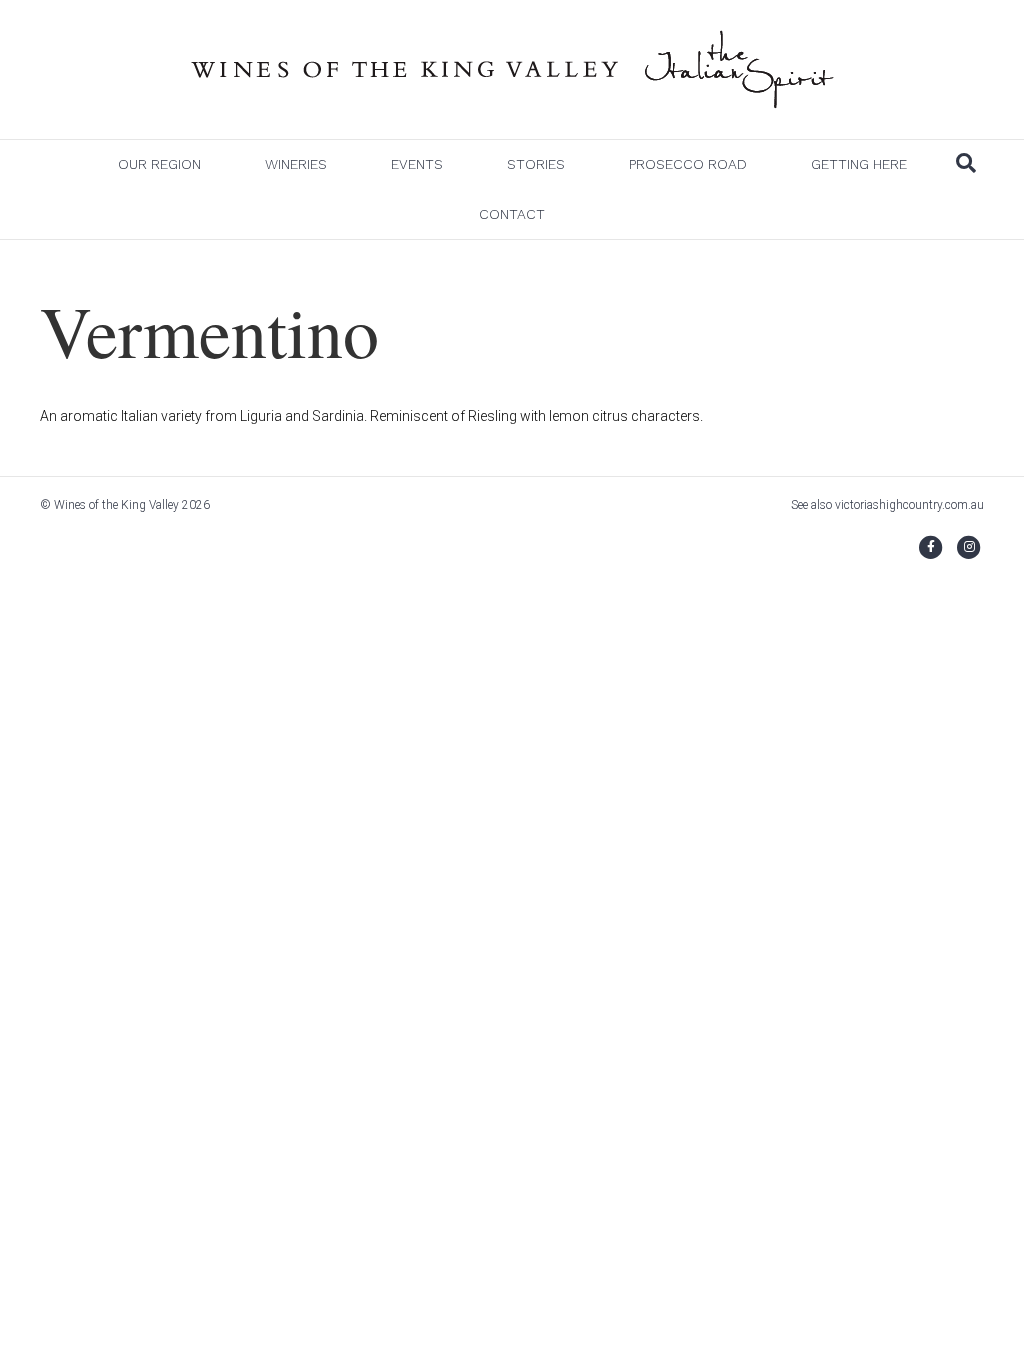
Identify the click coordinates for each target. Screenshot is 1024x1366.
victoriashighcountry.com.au (909, 505)
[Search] (966, 163)
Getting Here (859, 164)
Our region (159, 164)
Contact (512, 214)
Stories (536, 164)
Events (417, 164)
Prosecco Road (688, 164)
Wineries (296, 164)
